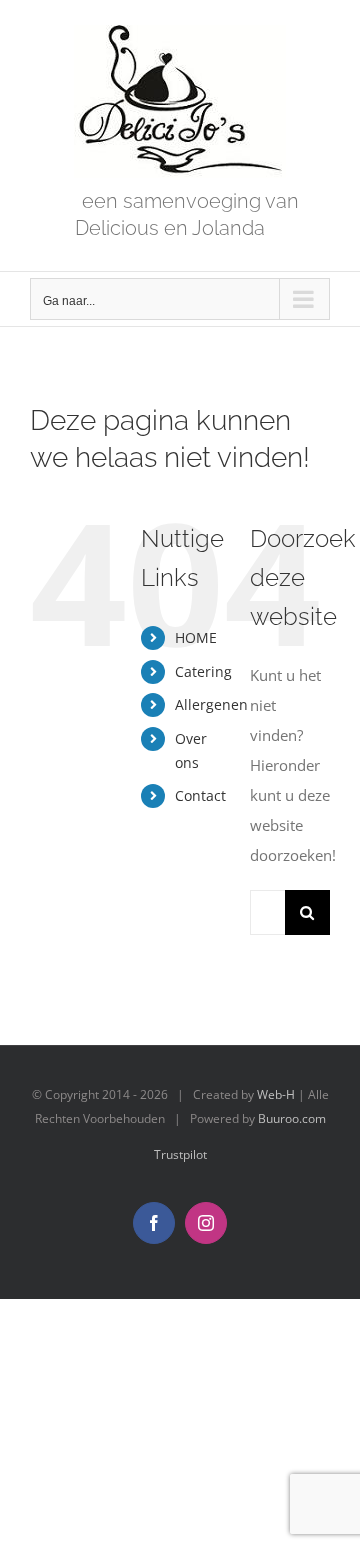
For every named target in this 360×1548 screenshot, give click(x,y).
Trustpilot (180, 1154)
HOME (196, 637)
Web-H (276, 1094)
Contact (200, 795)
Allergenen (211, 704)
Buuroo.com (292, 1118)
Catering (203, 671)
